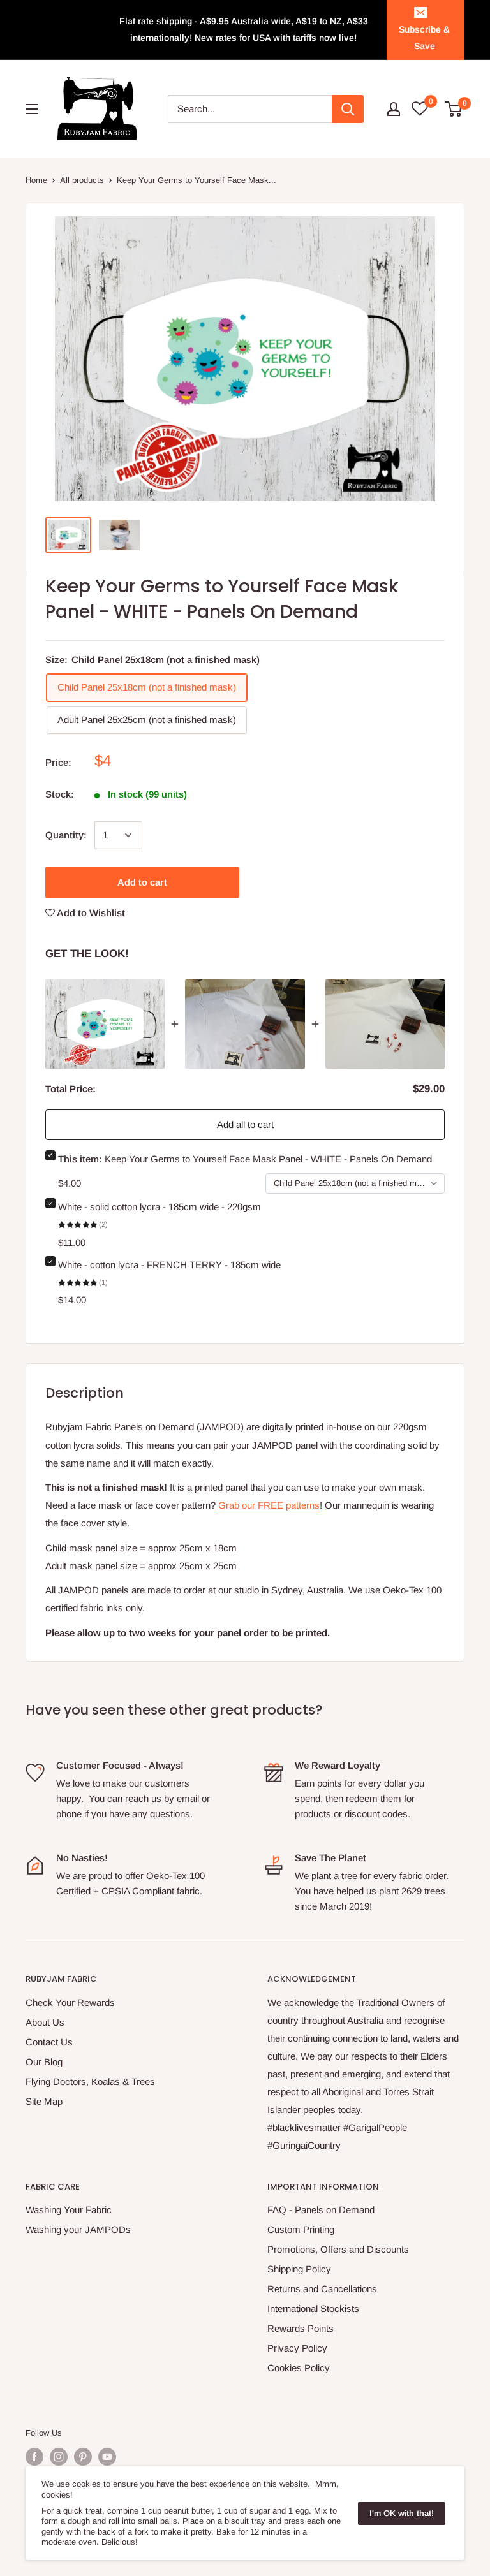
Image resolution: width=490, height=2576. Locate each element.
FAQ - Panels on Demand (321, 2210)
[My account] (394, 109)
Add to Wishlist (90, 913)
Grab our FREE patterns (269, 1505)
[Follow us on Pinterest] (83, 2457)
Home (36, 180)
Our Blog (44, 2062)
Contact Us (49, 2042)
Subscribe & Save (424, 38)
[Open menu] (32, 109)
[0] (454, 109)
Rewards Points (301, 2328)
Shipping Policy (299, 2269)
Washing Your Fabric (69, 2210)
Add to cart (142, 882)
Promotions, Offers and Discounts (338, 2249)
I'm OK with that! (402, 2513)
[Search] (348, 109)
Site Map (44, 2101)
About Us (45, 2022)
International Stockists (313, 2309)
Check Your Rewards (70, 2002)
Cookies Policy (299, 2368)
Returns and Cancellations (322, 2289)
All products (82, 180)
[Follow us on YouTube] (107, 2457)
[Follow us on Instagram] (59, 2457)
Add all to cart (245, 1124)
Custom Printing (301, 2229)
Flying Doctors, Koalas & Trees (90, 2082)
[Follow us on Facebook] (34, 2457)
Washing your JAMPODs (78, 2229)
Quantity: (66, 835)
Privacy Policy (297, 2348)
